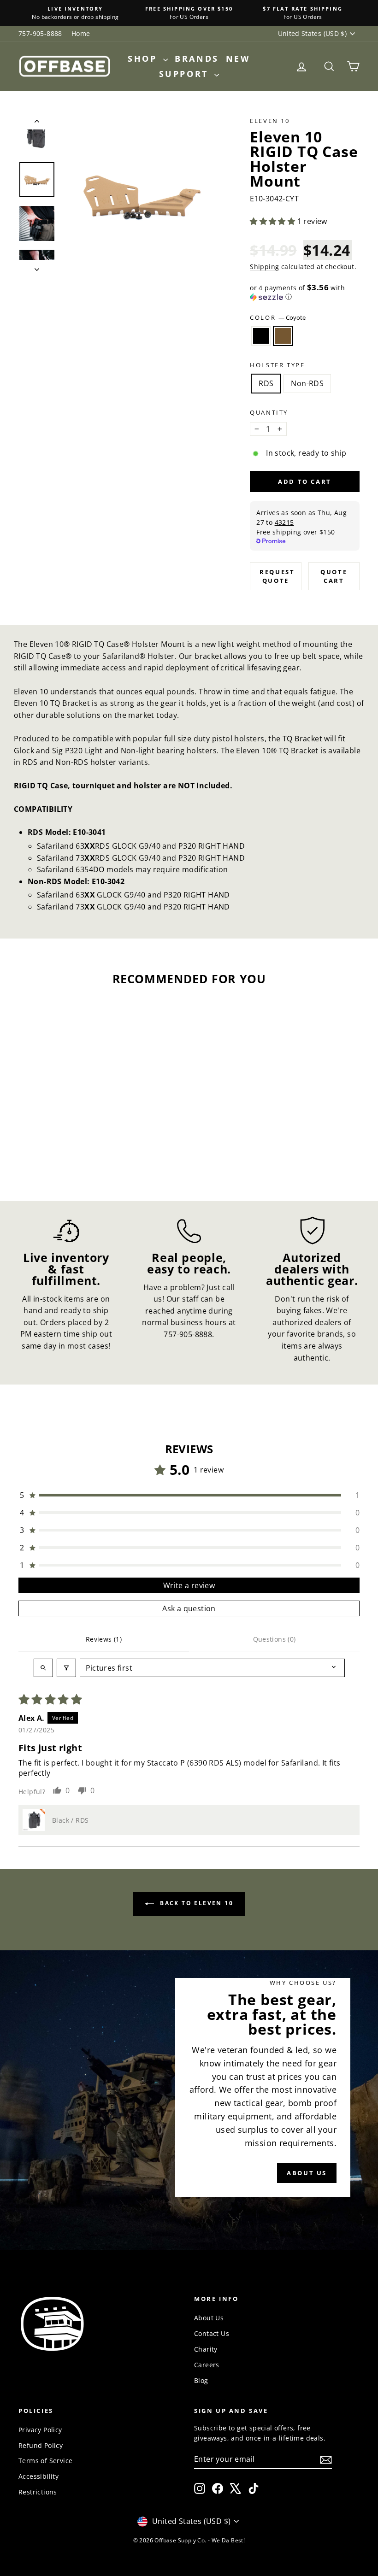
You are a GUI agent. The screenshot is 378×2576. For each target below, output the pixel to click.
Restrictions (38, 2492)
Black (261, 336)
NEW (238, 59)
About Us (209, 2318)
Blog (201, 2380)
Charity (206, 2349)
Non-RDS (307, 383)
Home (81, 33)
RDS (266, 383)
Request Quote (277, 576)
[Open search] (43, 1668)
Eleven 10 (270, 121)
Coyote (283, 336)
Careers (207, 2365)
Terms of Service (45, 2461)
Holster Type (277, 365)
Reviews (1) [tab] (104, 1639)
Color (278, 317)
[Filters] (66, 1668)
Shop (144, 59)
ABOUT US (307, 2173)
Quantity (269, 412)
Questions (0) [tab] (275, 1639)
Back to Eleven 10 (195, 1903)
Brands (197, 59)
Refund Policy (41, 2445)
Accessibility (38, 2476)
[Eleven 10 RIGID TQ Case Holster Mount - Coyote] (63, 1147)
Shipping (264, 267)
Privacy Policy (40, 2430)
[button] (273, 221)
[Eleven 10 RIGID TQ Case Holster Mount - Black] (51, 1147)
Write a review (189, 1585)
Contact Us (212, 2333)
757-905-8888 (40, 33)
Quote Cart (334, 576)
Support (186, 74)
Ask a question (189, 1608)
